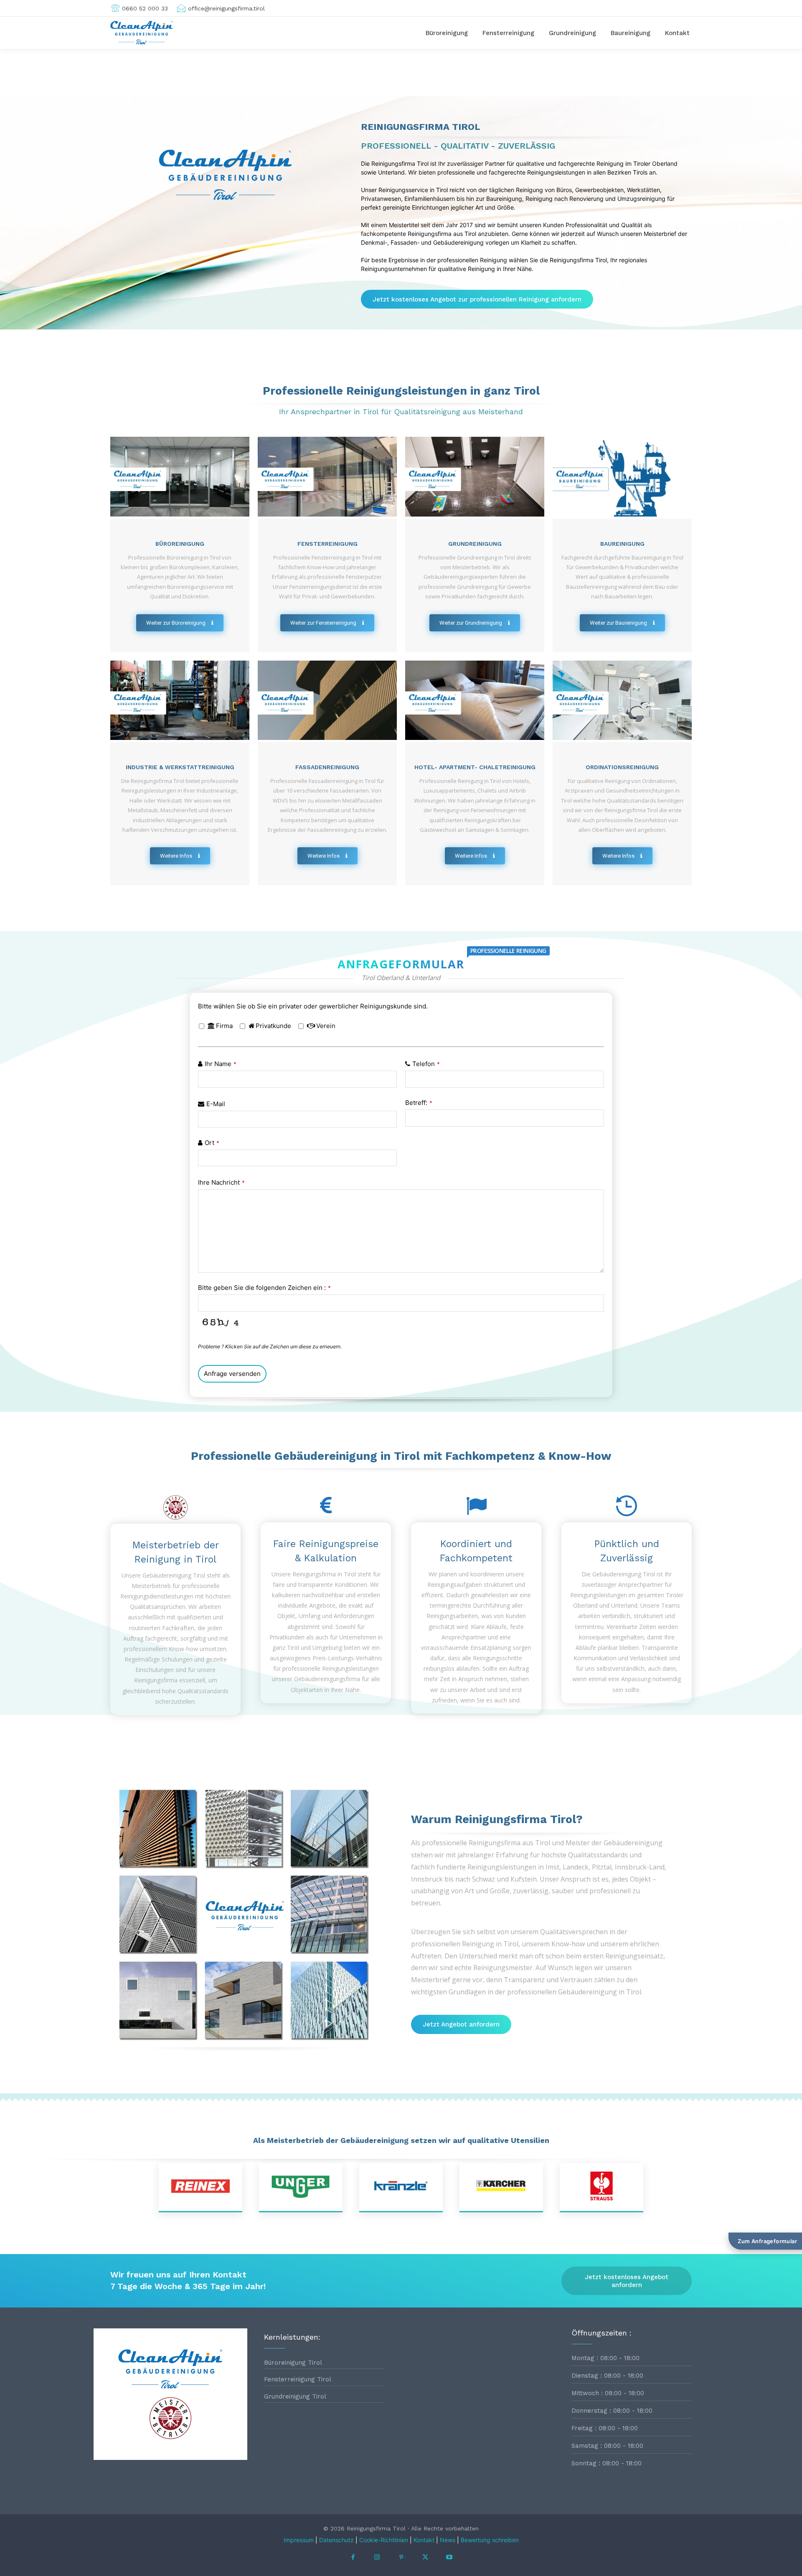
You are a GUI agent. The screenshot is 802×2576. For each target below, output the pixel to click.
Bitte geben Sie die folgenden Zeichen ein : (264, 1288)
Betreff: (419, 1103)
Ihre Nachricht (221, 1182)
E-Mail (216, 1104)
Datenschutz (336, 2540)
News (448, 2540)
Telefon (426, 1064)
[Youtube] (449, 2558)
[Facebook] (353, 2558)
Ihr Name (221, 1064)
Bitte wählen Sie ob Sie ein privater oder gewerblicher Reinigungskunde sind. (313, 1006)
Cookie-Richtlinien (384, 2540)
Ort (212, 1143)
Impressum (299, 2540)
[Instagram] (377, 2558)
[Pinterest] (401, 2558)
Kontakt (424, 2540)
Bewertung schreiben (490, 2540)
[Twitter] (425, 2558)
